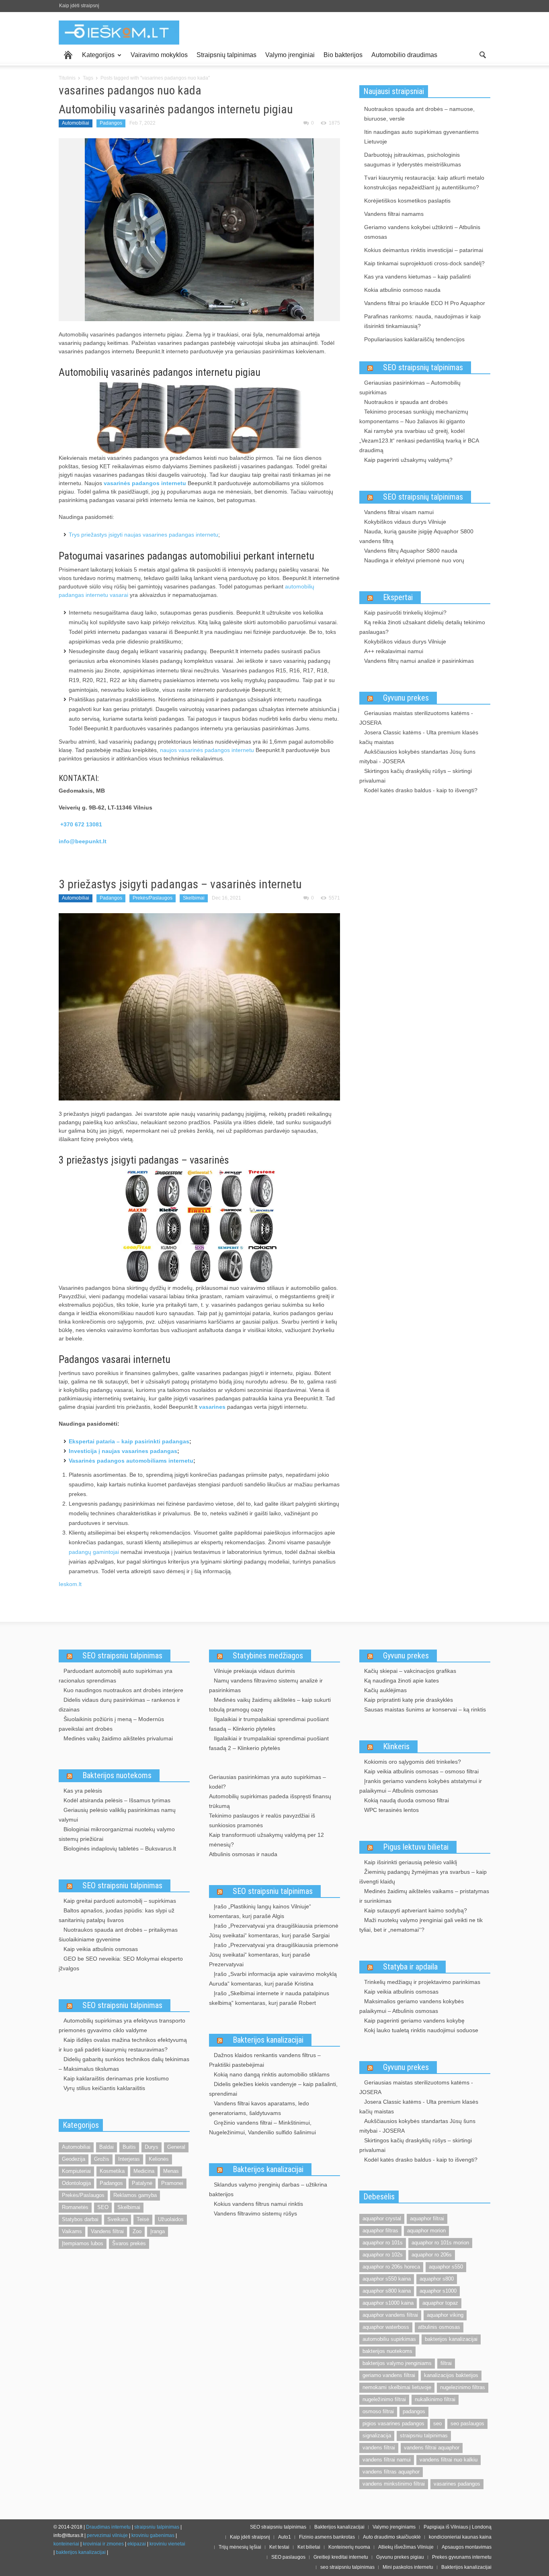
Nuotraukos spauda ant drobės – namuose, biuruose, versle (419, 114)
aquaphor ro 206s (432, 2255)
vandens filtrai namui (387, 2460)
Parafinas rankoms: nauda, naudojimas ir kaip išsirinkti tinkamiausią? (422, 321)
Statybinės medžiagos (268, 1656)
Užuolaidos (171, 2219)
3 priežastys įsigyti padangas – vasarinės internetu (180, 884)
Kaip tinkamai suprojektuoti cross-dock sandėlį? (424, 263)
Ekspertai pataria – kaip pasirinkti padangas (129, 1441)
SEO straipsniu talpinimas (122, 1656)
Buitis (129, 2147)
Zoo (137, 2231)
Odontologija (76, 2183)
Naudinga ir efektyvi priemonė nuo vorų (414, 560)
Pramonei (172, 2183)
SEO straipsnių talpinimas (423, 367)
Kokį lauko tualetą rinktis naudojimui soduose (421, 2030)
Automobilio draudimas (404, 55)
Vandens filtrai (107, 2231)
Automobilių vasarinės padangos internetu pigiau (176, 109)
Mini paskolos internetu (408, 2567)
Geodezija (74, 2159)
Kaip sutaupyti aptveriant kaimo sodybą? (416, 1910)
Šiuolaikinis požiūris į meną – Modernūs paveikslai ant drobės (111, 1724)
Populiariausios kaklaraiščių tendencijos (414, 339)
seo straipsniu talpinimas (347, 2567)
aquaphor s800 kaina (387, 2291)
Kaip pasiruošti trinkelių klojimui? (405, 613)
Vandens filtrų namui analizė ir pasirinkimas (419, 661)
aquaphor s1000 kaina (388, 2303)
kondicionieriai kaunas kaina (460, 2537)
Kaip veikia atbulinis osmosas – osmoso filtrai (421, 1771)
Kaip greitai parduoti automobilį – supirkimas (120, 1901)
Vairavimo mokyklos (159, 55)
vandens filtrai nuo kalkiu (449, 2460)
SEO (103, 2207)
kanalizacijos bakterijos (451, 2375)
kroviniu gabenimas (153, 2535)
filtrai (446, 2363)
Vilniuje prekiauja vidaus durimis (254, 1671)
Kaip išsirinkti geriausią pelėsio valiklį (411, 1862)
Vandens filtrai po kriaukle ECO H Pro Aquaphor (425, 303)
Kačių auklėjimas (385, 1690)
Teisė (143, 2219)
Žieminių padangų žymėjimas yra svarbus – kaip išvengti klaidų (423, 1877)
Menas (171, 2171)
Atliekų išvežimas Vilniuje (406, 2547)
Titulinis (67, 78)
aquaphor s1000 (438, 2291)
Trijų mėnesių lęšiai (240, 2547)
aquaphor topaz (440, 2303)
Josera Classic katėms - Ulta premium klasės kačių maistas (419, 737)
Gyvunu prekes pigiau (400, 2557)
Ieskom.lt (70, 1584)
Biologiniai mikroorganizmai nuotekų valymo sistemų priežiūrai (117, 1834)
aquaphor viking (445, 2315)
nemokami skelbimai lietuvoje (397, 2387)
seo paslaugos (467, 2423)
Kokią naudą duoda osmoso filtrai (407, 1800)
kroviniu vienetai (167, 2544)
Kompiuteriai (76, 2171)
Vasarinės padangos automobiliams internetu (131, 1461)
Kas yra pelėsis (83, 1791)
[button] (482, 54)
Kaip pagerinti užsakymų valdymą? (408, 460)
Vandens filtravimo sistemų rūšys (255, 2213)
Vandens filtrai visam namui (399, 512)
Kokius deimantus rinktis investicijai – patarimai (424, 250)
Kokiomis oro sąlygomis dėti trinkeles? (413, 1762)
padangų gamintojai (94, 1552)
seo (437, 2423)
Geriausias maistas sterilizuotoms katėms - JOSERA (416, 718)
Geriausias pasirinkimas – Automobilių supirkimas (410, 387)
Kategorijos (96, 58)
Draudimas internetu (108, 2527)
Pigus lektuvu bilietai (416, 1847)
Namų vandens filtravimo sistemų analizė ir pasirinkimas (266, 1685)
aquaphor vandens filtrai (390, 2315)
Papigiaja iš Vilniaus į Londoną (458, 2527)
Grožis (102, 2159)
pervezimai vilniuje (107, 2535)
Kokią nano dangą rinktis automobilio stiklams (272, 2074)
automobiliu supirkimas (389, 2339)
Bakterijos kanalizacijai (268, 2040)
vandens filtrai (379, 2448)
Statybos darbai (80, 2219)
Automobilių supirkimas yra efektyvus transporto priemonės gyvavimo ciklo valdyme (122, 2025)
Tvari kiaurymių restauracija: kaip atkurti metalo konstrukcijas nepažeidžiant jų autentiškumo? (424, 182)
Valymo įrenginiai (290, 55)
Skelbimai (194, 898)
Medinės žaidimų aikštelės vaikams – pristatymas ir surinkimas (424, 1896)
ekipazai (137, 2544)
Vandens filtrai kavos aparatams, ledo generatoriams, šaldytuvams (259, 2108)
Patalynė (142, 2183)
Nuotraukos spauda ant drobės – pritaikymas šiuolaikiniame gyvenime (118, 1935)
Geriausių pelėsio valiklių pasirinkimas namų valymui (117, 1815)
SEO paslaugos (288, 2557)
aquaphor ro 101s (383, 2243)
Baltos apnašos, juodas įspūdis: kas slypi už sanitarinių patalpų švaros (117, 1915)
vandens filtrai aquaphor (432, 2448)
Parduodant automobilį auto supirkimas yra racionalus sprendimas (116, 1676)
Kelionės (159, 2159)
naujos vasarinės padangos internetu (207, 750)
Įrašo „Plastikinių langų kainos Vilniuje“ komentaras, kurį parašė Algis (260, 1911)
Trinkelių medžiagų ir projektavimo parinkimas (422, 1982)
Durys (152, 2147)
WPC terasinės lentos (391, 1810)
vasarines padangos (457, 2484)
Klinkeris (396, 1746)
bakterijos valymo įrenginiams (397, 2363)
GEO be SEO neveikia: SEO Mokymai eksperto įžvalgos (121, 1963)
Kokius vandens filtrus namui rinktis (258, 2204)
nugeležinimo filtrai (384, 2399)
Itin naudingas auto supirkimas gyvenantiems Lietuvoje (421, 137)
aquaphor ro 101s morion (440, 2243)
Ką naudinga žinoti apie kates (402, 1680)
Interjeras (129, 2159)
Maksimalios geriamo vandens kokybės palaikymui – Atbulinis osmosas (412, 2006)
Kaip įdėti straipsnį (79, 6)
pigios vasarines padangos (393, 2423)
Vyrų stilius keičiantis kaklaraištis (104, 2088)
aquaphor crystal (382, 2218)
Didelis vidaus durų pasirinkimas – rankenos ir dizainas (119, 1705)
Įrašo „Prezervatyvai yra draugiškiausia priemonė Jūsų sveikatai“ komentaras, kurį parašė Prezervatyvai (274, 1955)
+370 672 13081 (81, 824)
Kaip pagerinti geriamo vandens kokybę (414, 2021)
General (176, 2147)
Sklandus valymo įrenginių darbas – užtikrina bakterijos (268, 2189)
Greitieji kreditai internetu (341, 2557)
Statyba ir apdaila (410, 1967)
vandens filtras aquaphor (391, 2472)
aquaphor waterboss (386, 2327)
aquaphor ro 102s (383, 2255)
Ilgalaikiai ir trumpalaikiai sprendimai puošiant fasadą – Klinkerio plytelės (269, 1724)
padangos (414, 2411)
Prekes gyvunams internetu (462, 2557)
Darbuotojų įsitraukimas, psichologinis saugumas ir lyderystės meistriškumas (413, 160)
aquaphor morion (426, 2231)
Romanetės (75, 2207)
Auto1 (285, 2537)
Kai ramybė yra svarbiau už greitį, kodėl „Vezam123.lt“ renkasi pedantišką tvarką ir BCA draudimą (419, 441)
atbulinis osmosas (439, 2327)
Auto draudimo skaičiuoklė (392, 2537)
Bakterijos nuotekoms (117, 1775)
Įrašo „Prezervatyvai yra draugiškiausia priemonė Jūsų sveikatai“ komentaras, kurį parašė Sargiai (274, 1930)
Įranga (158, 2231)
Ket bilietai (309, 2547)
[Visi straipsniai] (68, 55)
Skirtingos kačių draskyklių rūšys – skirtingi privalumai (416, 776)
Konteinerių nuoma (349, 2547)
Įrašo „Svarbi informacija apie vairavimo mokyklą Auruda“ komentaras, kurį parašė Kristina (273, 1979)
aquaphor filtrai (427, 2218)
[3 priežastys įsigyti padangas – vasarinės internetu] (199, 1006)
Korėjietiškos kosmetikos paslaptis (407, 201)
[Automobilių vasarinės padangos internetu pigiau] (199, 229)
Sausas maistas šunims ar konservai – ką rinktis (425, 1709)
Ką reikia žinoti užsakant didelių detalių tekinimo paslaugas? (422, 627)
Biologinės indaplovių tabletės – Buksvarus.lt (120, 1848)
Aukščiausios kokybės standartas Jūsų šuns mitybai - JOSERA (417, 756)
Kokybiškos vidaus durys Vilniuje (405, 522)
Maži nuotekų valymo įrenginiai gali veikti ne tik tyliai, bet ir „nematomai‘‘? (421, 1925)
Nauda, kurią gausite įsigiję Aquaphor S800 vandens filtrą (416, 536)
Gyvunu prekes (406, 698)
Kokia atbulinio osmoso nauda (402, 290)
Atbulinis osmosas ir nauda (243, 1854)
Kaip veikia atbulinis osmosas (101, 1949)
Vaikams (72, 2231)
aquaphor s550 (446, 2267)
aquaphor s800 (437, 2279)
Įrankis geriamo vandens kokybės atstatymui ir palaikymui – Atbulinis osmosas (421, 1786)
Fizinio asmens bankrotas (327, 2537)
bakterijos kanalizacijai (451, 2339)
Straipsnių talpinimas (226, 55)
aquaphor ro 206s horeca (391, 2267)
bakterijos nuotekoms (387, 2351)
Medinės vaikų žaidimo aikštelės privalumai (118, 1738)
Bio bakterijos (343, 55)
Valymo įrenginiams (394, 2527)
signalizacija (377, 2436)
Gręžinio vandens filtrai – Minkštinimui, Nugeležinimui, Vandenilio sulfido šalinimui (262, 2127)
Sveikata (118, 2219)
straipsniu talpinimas (424, 2436)
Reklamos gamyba (135, 2195)
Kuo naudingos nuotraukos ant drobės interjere (123, 1690)
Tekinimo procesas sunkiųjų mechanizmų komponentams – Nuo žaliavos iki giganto (414, 416)
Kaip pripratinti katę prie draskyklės (409, 1700)
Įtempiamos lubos (83, 2243)
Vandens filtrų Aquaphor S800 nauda (411, 551)
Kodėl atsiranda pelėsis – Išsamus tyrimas (117, 1800)
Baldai (107, 2147)
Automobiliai (76, 123)
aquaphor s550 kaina (387, 2279)
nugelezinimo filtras (463, 2387)
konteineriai (66, 2544)
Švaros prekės (129, 2243)
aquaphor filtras (380, 2231)
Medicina (144, 2171)
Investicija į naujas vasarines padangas (123, 1451)
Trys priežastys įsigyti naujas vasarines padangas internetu (143, 535)
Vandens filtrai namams (394, 214)
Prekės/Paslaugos (153, 898)
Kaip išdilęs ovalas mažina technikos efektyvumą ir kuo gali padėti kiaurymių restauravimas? (123, 2045)
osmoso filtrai (378, 2411)
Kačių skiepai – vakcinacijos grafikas (410, 1671)
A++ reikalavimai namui (394, 651)
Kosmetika (112, 2171)
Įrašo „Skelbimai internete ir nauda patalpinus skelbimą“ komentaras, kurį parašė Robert (269, 1998)
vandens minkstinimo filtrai (394, 2484)
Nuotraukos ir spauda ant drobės (406, 402)
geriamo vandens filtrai (389, 2375)
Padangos (111, 123)
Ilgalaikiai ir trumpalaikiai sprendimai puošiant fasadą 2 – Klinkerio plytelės (269, 1743)
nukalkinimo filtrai (435, 2399)
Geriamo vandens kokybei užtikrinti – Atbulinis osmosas (422, 232)
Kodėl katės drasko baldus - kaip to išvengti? (421, 790)
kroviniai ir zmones (103, 2544)
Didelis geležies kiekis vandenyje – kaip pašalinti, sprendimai (273, 2089)
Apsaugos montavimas (467, 2547)
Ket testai (279, 2547)
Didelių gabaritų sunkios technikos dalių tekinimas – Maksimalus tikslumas (124, 2064)
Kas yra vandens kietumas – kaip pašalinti (417, 277)
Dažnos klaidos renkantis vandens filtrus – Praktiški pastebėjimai (265, 2060)
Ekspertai (398, 597)
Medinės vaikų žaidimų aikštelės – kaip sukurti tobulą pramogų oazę (270, 1705)
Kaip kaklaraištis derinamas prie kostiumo (116, 2078)
